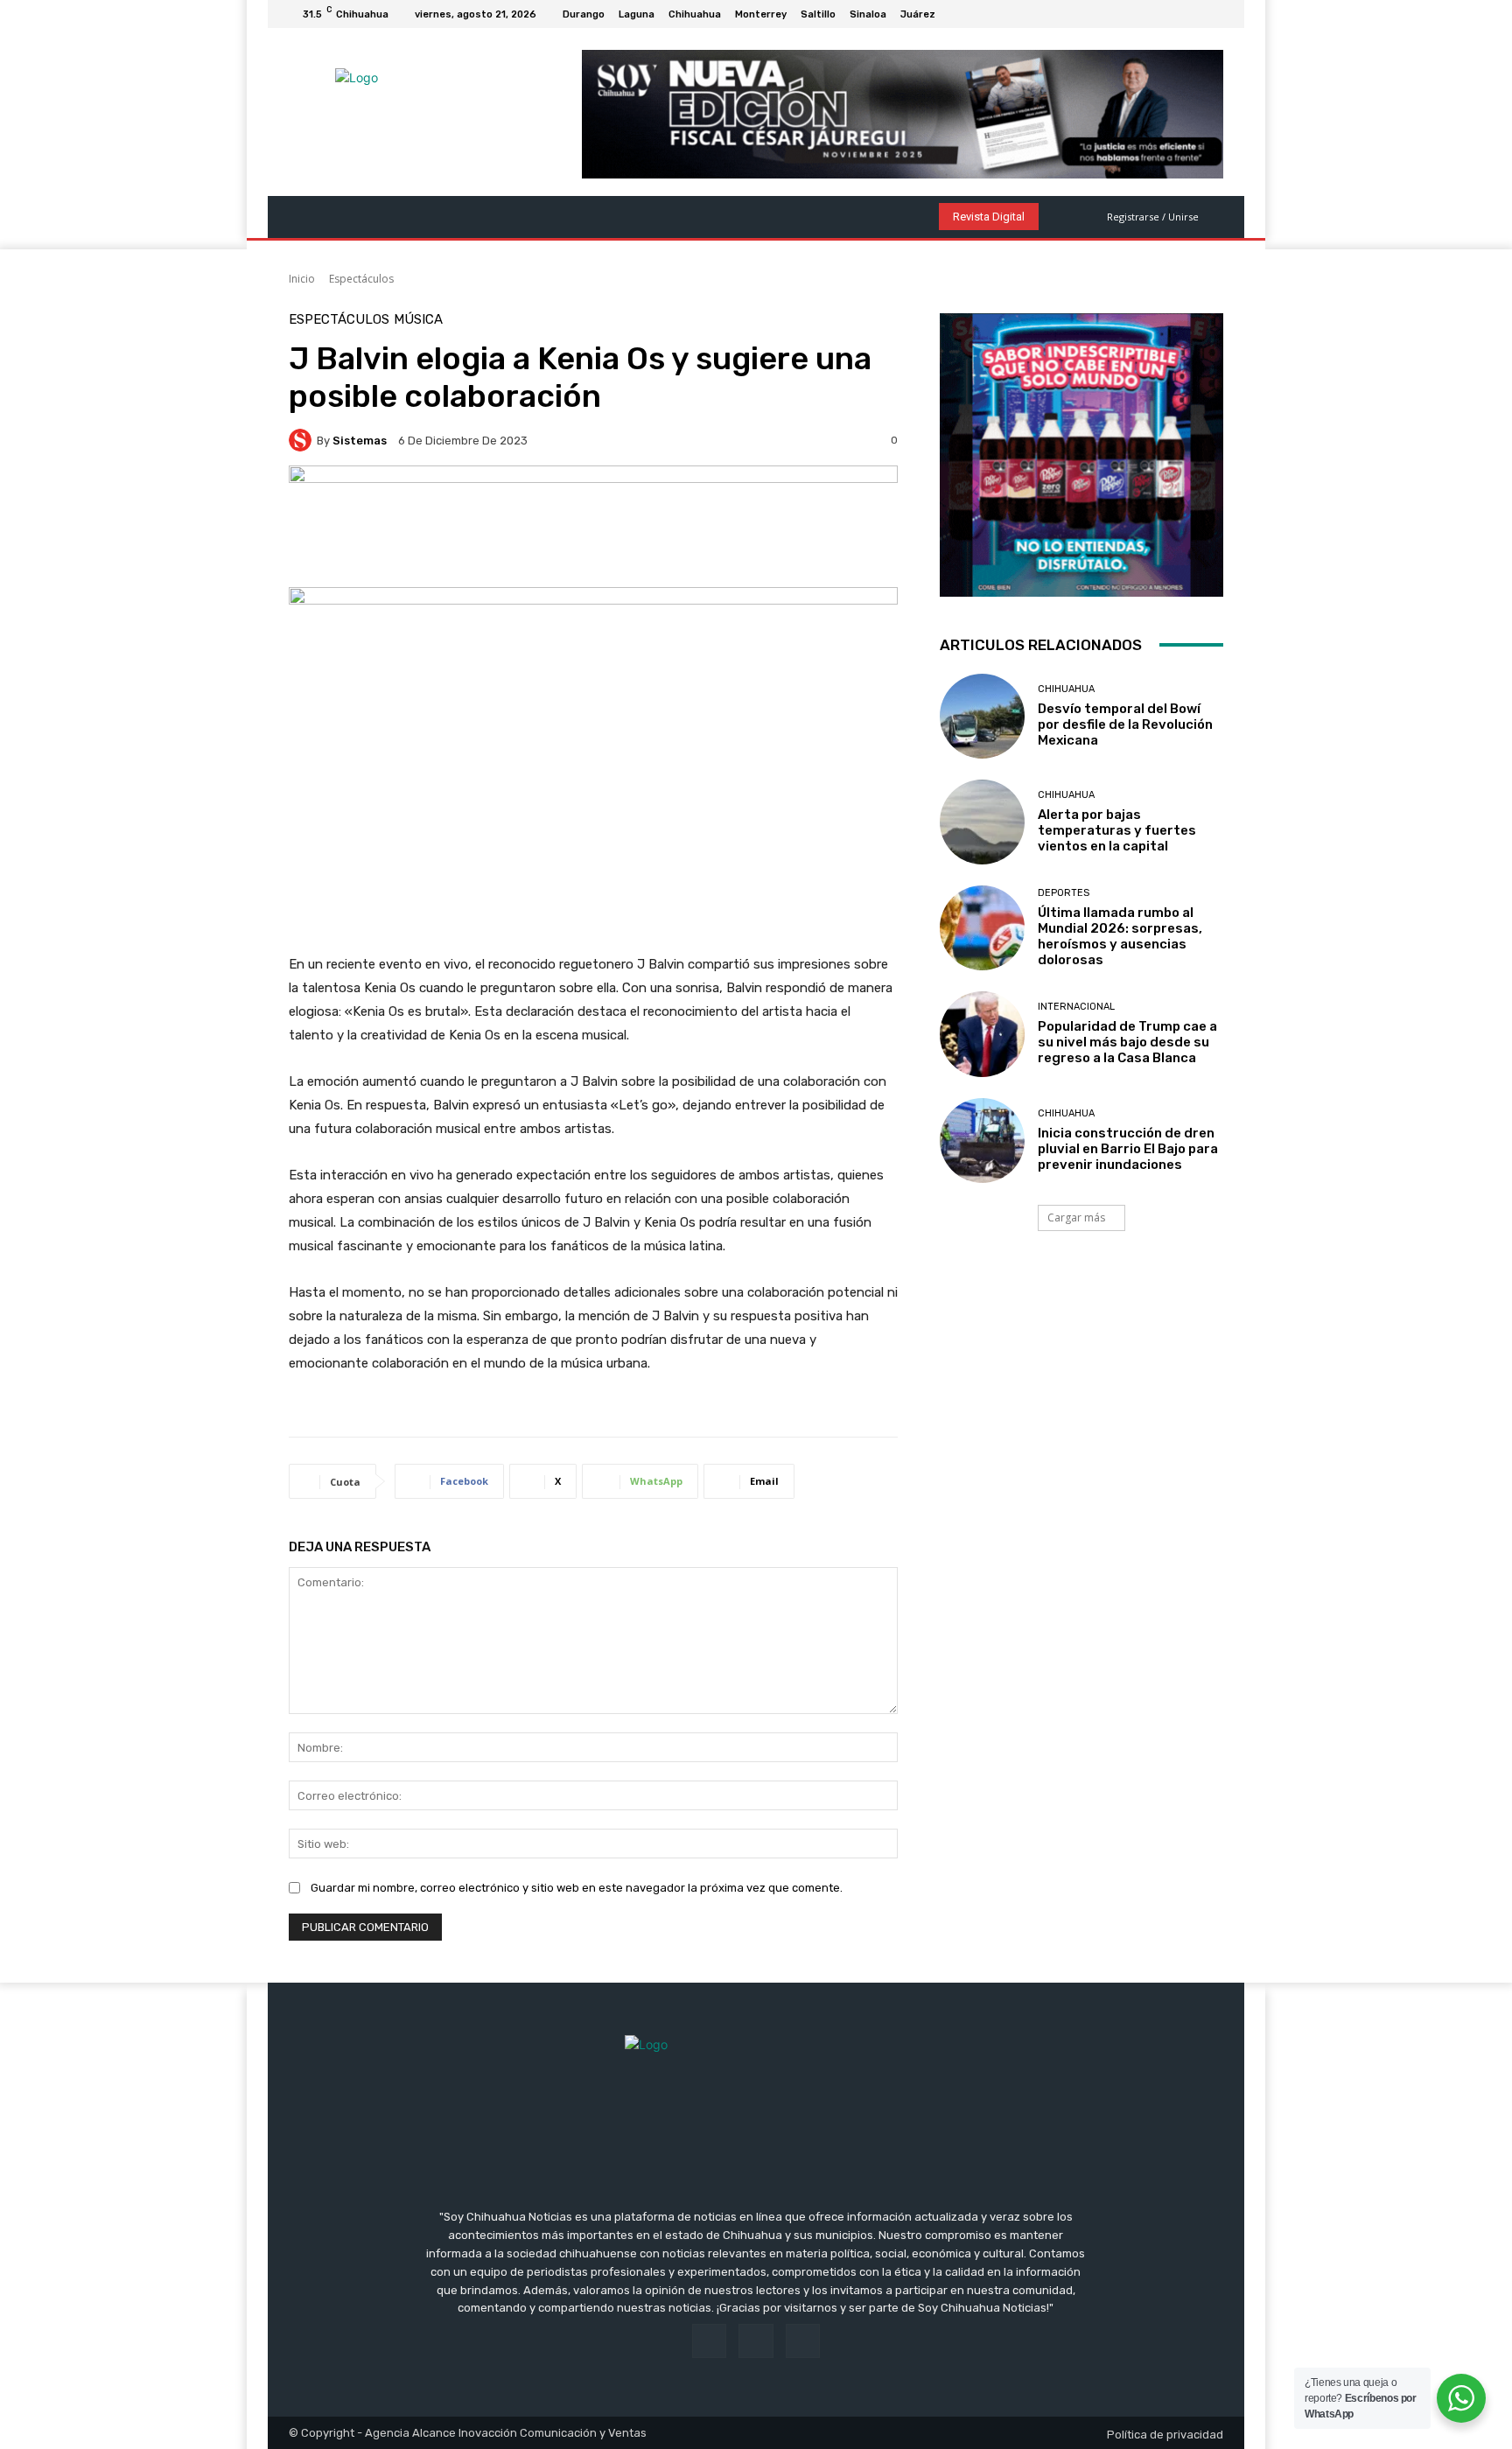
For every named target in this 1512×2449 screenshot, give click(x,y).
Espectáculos (361, 279)
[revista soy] (593, 526)
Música (418, 320)
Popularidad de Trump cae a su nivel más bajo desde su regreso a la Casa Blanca (1127, 1042)
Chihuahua (1066, 689)
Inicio (302, 279)
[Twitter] (1213, 14)
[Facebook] (1171, 14)
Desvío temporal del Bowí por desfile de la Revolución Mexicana (1125, 724)
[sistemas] (303, 440)
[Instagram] (1192, 14)
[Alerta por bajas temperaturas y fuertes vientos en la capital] (982, 822)
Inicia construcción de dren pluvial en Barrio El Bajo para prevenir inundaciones (1128, 1149)
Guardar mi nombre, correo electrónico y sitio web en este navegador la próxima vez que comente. (577, 1888)
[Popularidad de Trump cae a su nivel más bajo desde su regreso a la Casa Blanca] (982, 1034)
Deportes (1064, 893)
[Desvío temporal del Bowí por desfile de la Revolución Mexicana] (982, 716)
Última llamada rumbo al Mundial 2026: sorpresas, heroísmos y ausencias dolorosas (1120, 936)
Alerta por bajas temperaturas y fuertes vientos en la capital (1117, 830)
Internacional (1076, 1007)
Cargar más (1076, 1218)
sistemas (360, 441)
